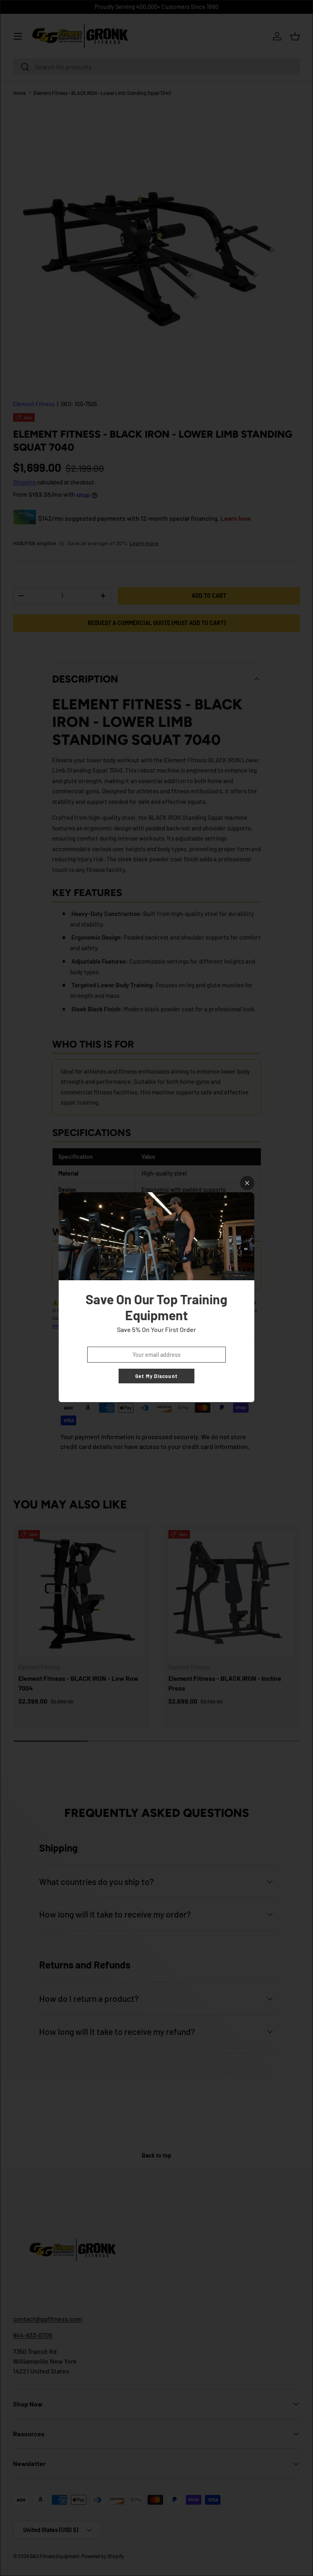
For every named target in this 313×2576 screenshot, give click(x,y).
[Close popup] (247, 1183)
